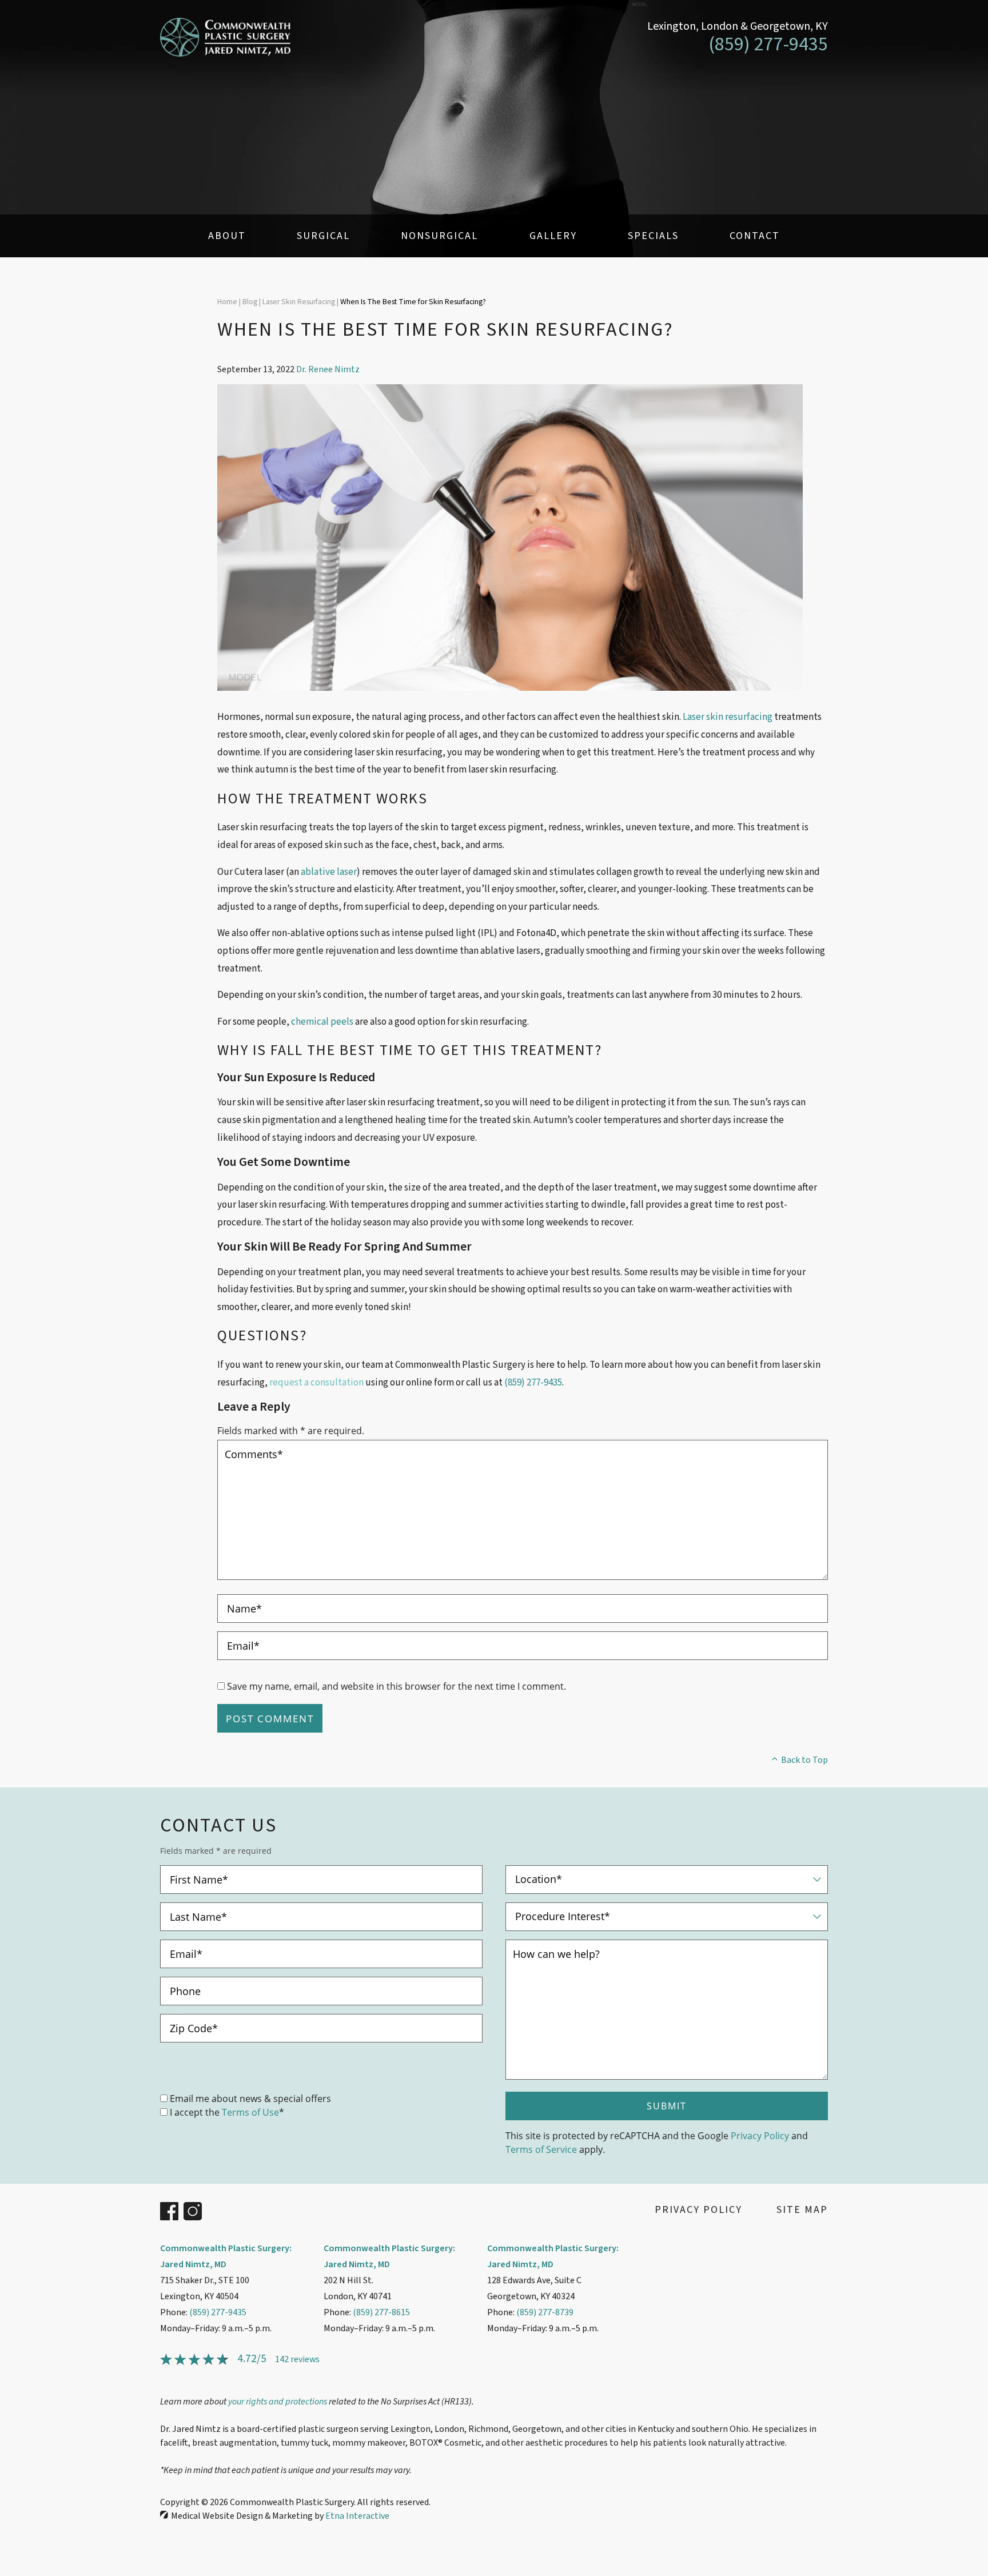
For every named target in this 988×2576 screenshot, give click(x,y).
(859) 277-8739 (545, 2312)
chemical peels (322, 1022)
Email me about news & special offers (250, 2098)
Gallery (553, 236)
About (227, 236)
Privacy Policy (760, 2135)
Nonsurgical (439, 236)
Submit (667, 2106)
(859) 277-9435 (218, 2312)
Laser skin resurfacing (728, 717)
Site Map (802, 2210)
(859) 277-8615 (381, 2312)
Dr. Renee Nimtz (328, 369)
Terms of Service (541, 2149)
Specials (653, 236)
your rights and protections (278, 2402)
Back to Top (804, 1760)
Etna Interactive (357, 2516)
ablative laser (329, 872)
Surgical (323, 236)
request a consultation (316, 1383)
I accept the (195, 2112)
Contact (755, 236)
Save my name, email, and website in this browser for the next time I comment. (397, 1686)
